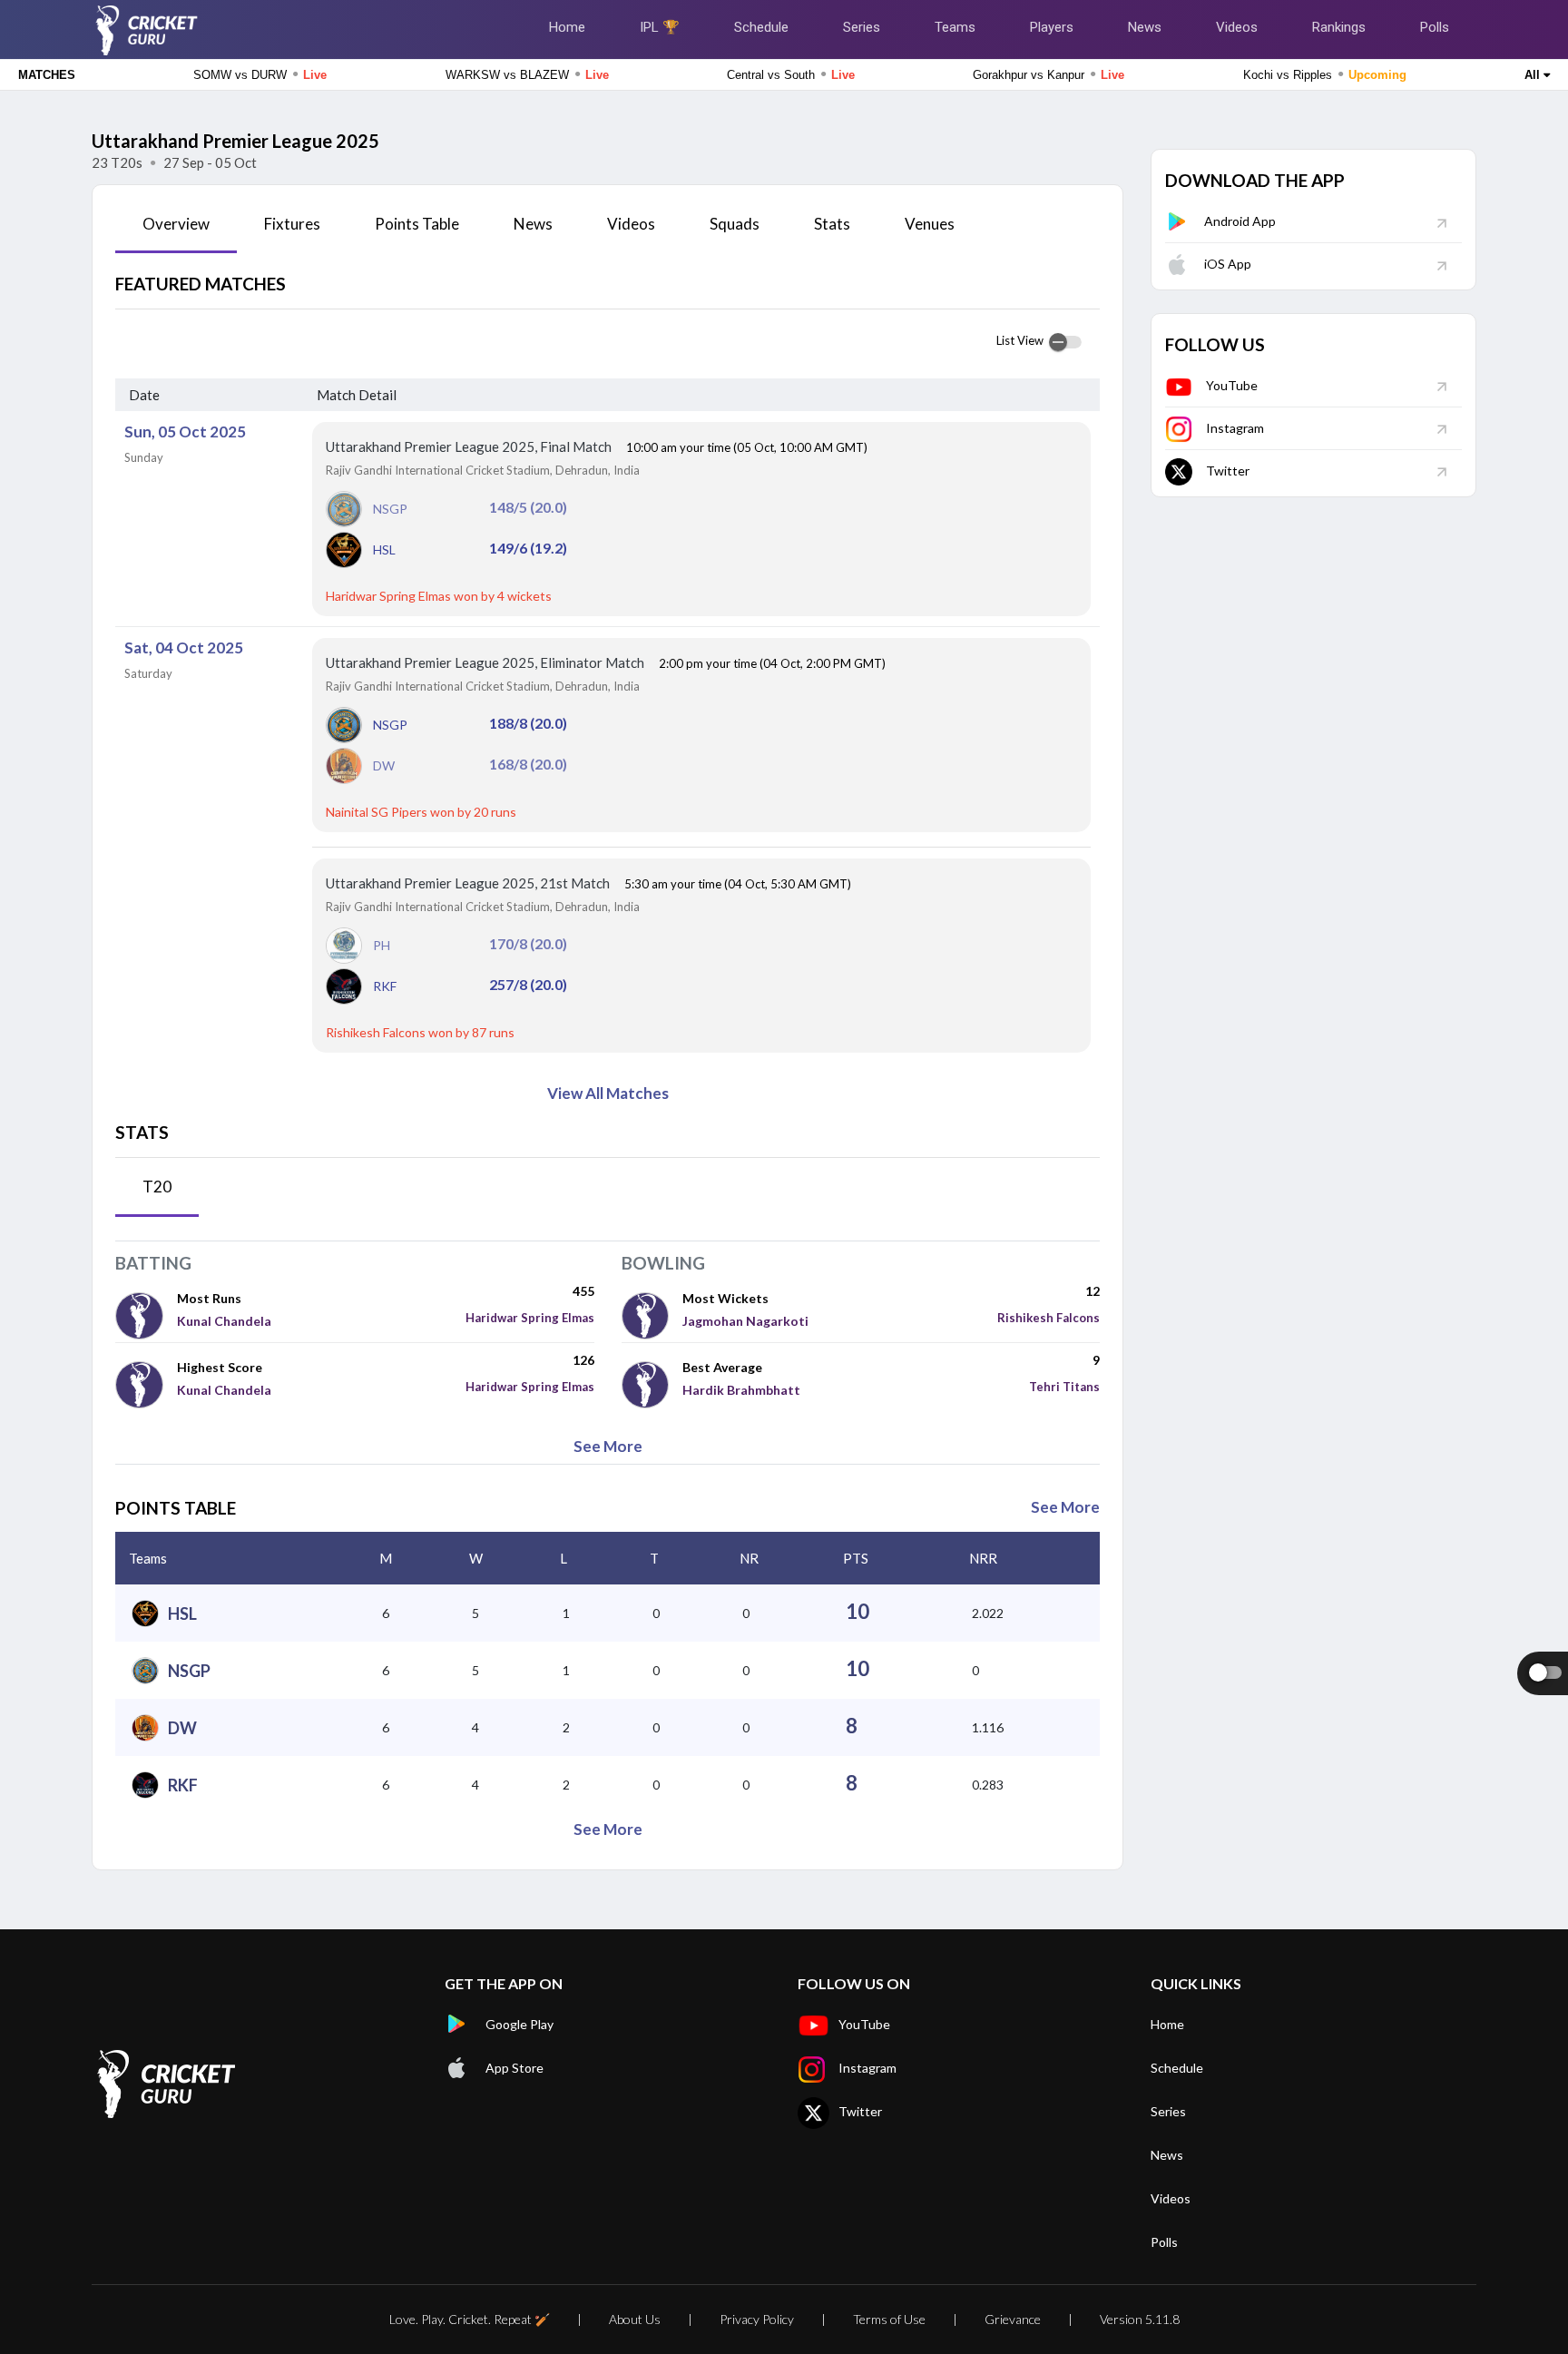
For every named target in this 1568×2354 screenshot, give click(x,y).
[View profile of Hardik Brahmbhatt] (652, 1383)
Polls (1435, 27)
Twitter (1228, 471)
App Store (514, 2068)
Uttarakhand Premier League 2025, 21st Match (469, 883)
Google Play (519, 2024)
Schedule (761, 27)
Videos (1237, 27)
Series (862, 27)
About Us (635, 2319)
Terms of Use (889, 2319)
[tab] (176, 230)
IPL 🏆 (660, 27)
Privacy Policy (757, 2319)
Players (1052, 27)
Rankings (1339, 27)
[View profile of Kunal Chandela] (146, 1314)
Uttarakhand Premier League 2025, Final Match (470, 446)
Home (567, 27)
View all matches (608, 1093)
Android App (1240, 221)
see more (608, 1446)
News (1145, 27)
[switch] (1065, 342)
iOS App (1228, 264)
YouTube (1232, 385)
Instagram (1235, 428)
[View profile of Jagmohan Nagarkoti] (652, 1314)
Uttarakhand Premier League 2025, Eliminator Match (486, 662)
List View (1020, 340)
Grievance (1013, 2319)
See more (1065, 1507)
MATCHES (47, 75)
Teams (955, 27)
